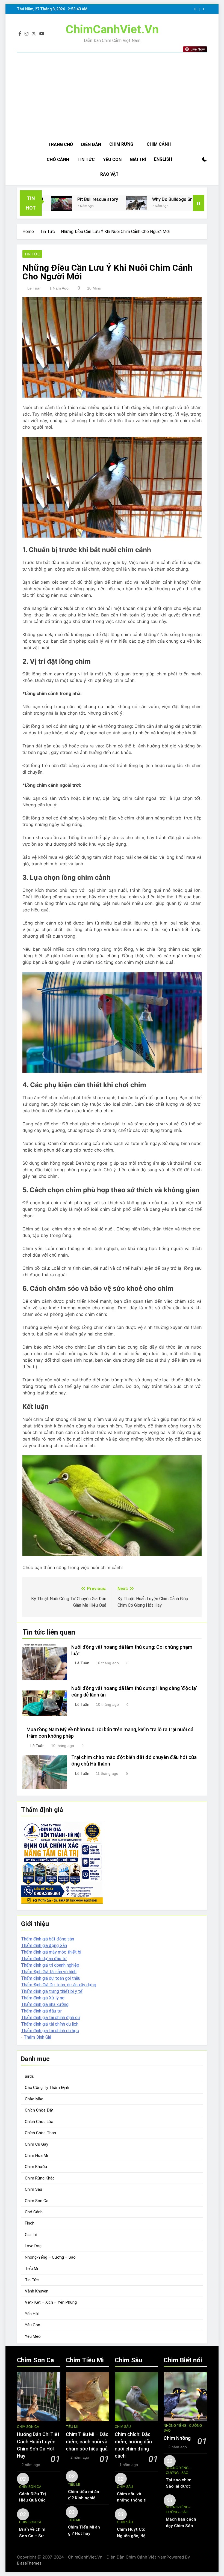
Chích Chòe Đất (39, 2110)
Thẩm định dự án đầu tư (44, 1959)
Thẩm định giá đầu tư (41, 2011)
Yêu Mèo (33, 2336)
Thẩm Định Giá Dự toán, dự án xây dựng (59, 1985)
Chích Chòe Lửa (39, 2122)
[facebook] (20, 34)
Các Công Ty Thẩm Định (47, 2088)
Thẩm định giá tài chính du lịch (50, 2024)
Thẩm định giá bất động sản (48, 1939)
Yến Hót (32, 2314)
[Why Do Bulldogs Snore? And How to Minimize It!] (90, 203)
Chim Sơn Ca (37, 2201)
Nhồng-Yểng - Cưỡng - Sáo (184, 2428)
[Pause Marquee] (199, 203)
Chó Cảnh (58, 159)
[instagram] (26, 34)
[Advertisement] (112, 96)
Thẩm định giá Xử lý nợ (43, 1998)
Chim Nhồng (177, 2438)
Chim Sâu (33, 2189)
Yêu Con (112, 159)
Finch (30, 2223)
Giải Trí (138, 159)
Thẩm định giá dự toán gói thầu (51, 1978)
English (163, 159)
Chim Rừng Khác (40, 2178)
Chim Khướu (36, 2167)
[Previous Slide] (195, 9)
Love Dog (33, 2246)
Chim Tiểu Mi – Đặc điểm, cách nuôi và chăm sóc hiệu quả (87, 2442)
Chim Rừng (121, 144)
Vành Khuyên (37, 2291)
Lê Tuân (34, 288)
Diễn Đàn (91, 144)
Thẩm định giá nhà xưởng (45, 2004)
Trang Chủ (61, 144)
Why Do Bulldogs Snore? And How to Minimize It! (155, 199)
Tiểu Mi (31, 2268)
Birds (29, 2076)
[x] (34, 34)
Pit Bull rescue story (51, 199)
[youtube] (42, 34)
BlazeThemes (29, 2563)
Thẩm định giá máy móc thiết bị (51, 1952)
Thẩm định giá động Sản (44, 1946)
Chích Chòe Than (40, 2133)
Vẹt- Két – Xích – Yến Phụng (51, 2302)
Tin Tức (86, 159)
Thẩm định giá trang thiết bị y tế (52, 1991)
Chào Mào (34, 2099)
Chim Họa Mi (36, 2155)
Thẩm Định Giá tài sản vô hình (49, 1972)
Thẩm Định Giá (37, 2037)
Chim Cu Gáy (36, 2144)
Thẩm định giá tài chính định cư (51, 2018)
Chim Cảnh (159, 144)
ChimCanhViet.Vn (112, 29)
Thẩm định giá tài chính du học (50, 2031)
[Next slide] (203, 9)
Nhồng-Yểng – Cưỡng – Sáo (50, 2257)
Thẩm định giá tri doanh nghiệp (50, 1965)
